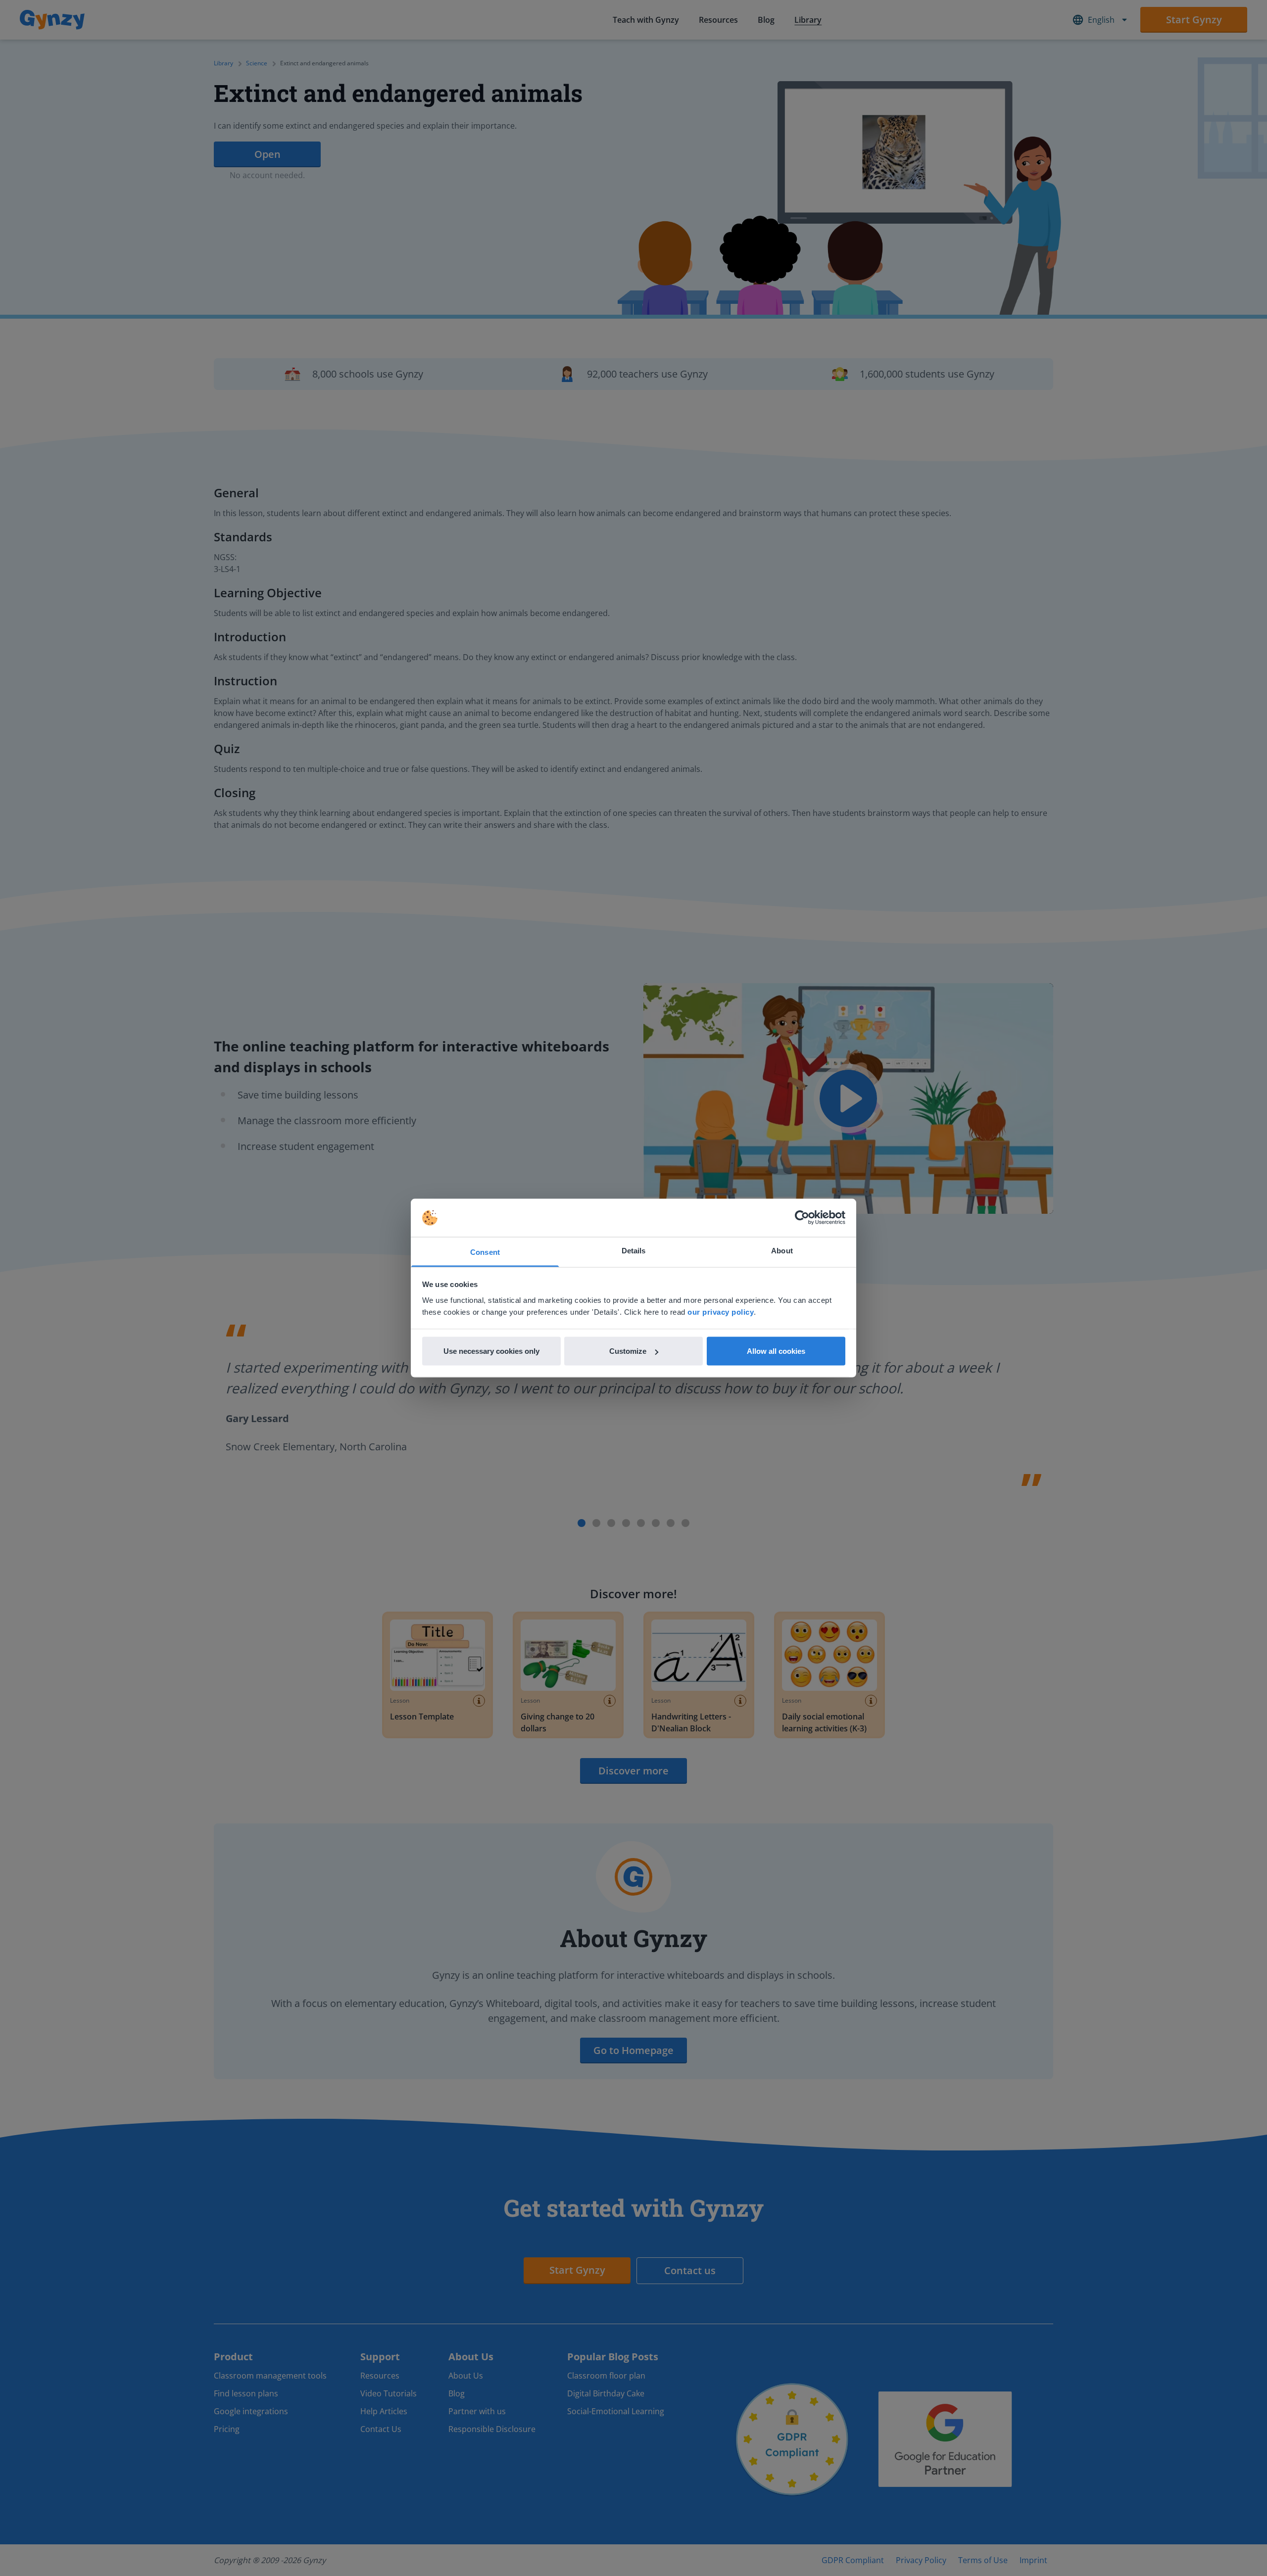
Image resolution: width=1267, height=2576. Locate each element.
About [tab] (782, 1250)
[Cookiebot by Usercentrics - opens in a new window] (802, 1218)
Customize (628, 1351)
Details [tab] (634, 1250)
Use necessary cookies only (491, 1351)
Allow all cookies (776, 1351)
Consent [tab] (485, 1252)
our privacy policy (721, 1312)
